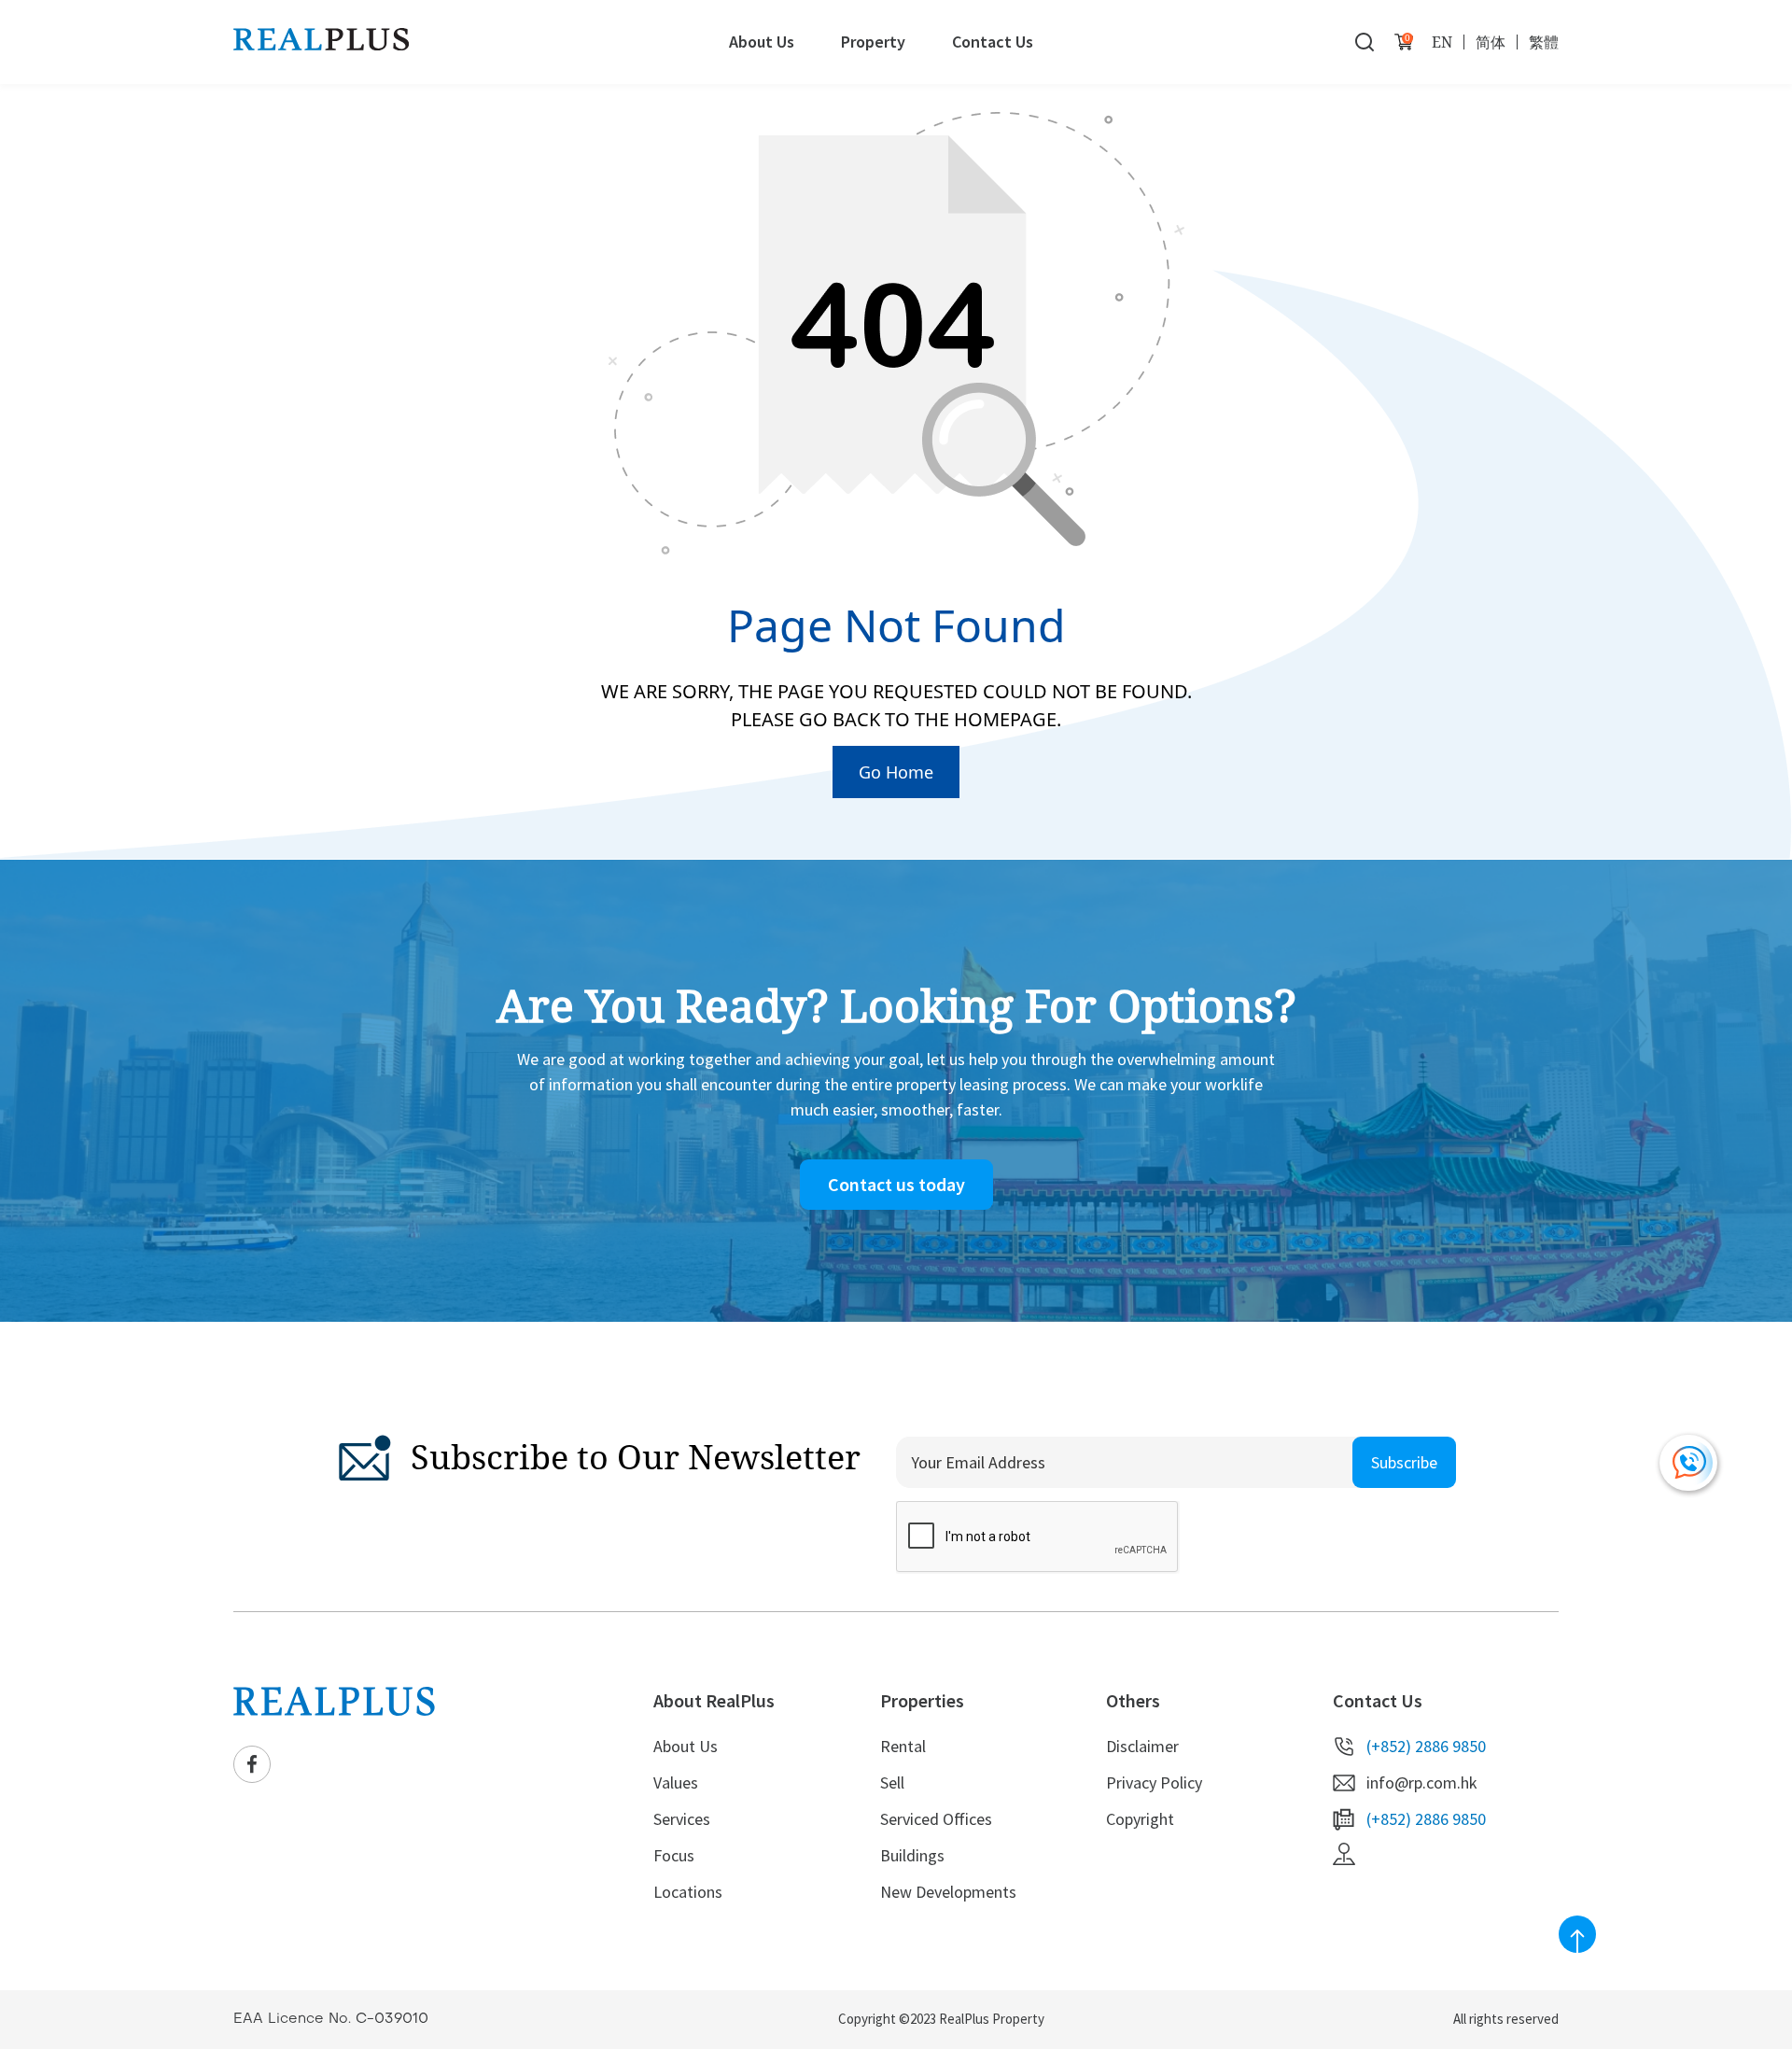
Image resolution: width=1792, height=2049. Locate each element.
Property (873, 42)
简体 (1491, 42)
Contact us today (896, 1184)
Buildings (912, 1855)
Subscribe (1404, 1462)
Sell (892, 1782)
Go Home (896, 772)
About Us (762, 42)
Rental (903, 1746)
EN (1442, 42)
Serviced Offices (936, 1819)
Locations (688, 1892)
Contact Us (993, 42)
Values (676, 1782)
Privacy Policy (1154, 1782)
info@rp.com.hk (1422, 1782)
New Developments (948, 1892)
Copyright (1140, 1819)
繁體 (1544, 42)
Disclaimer (1142, 1746)
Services (682, 1819)
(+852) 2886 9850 (1426, 1746)
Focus (674, 1855)
